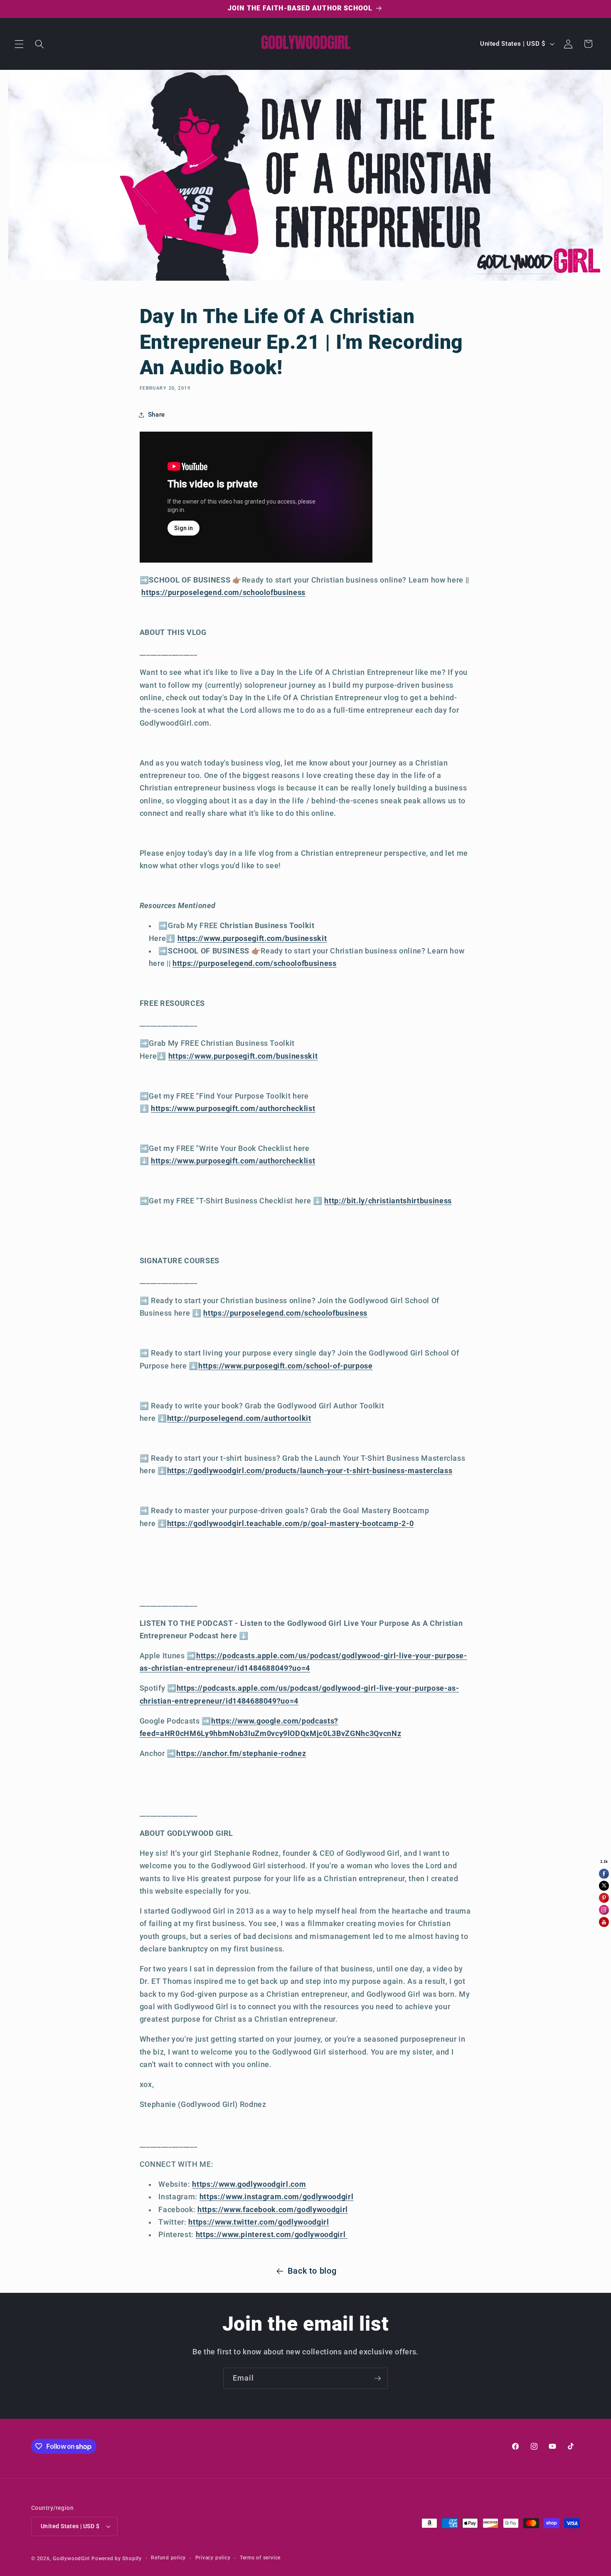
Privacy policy (213, 2558)
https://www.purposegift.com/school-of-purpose (286, 1366)
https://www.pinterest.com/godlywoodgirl (272, 2235)
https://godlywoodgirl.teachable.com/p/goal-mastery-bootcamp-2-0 (291, 1524)
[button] (19, 44)
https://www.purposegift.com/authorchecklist (233, 1109)
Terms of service (260, 2558)
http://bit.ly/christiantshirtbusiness (388, 1201)
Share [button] (156, 415)
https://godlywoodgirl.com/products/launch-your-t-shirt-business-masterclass (310, 1471)
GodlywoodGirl (71, 2559)
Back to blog (312, 2271)
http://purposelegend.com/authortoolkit (239, 1418)
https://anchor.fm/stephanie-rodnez (241, 1754)
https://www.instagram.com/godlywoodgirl (277, 2197)
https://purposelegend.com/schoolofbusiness (223, 593)
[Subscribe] (377, 2378)
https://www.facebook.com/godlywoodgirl (273, 2210)
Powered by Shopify (117, 2559)
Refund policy (168, 2558)
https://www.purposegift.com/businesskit (252, 939)
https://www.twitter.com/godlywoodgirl (259, 2222)
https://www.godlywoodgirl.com (249, 2184)
